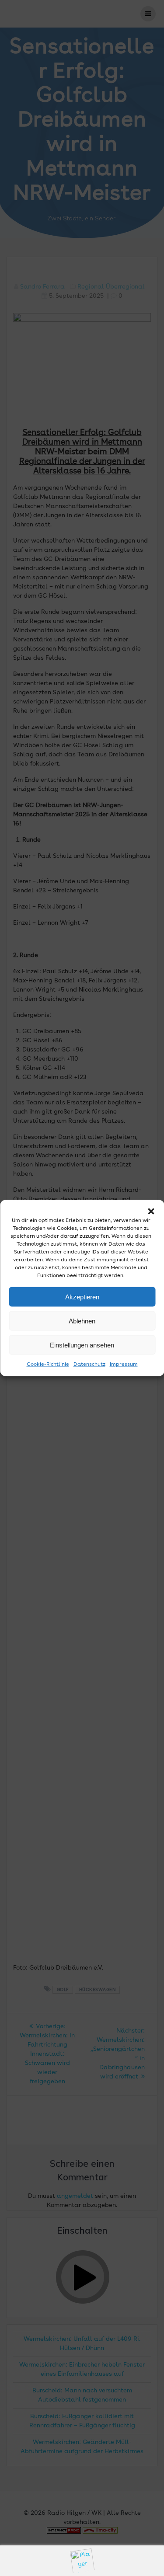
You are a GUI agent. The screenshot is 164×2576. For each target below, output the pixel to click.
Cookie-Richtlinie (48, 1365)
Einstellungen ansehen (82, 1345)
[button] (151, 1211)
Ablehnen (82, 1321)
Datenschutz (89, 1365)
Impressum (124, 1365)
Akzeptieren (82, 1297)
